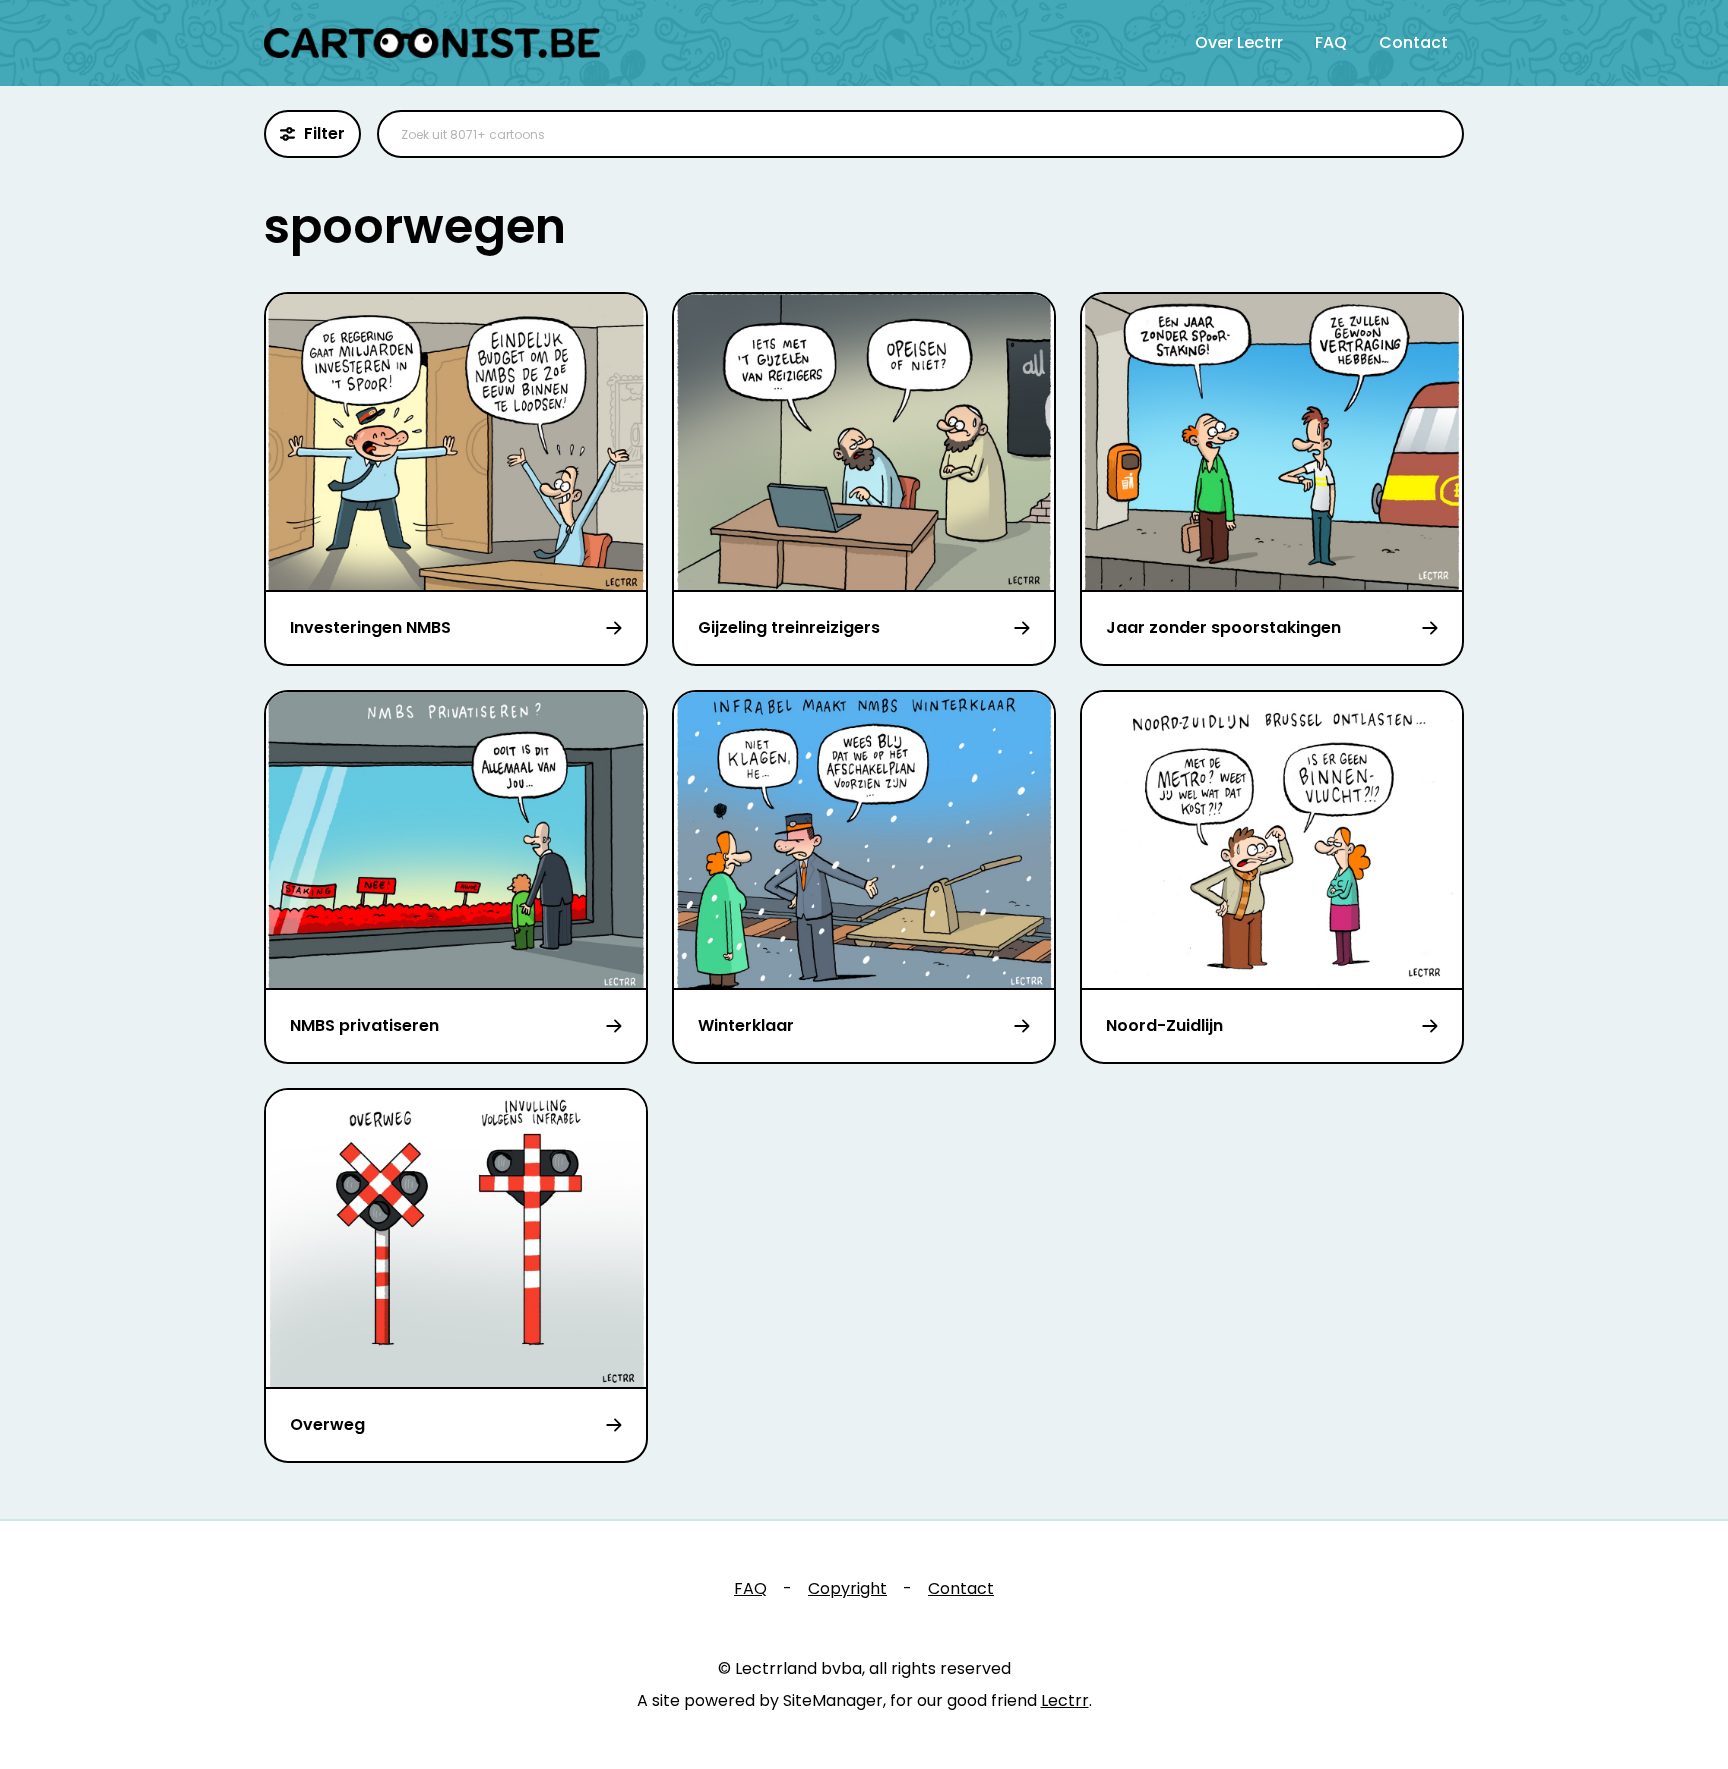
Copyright (847, 1588)
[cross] (1436, 134)
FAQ (1331, 42)
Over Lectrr (1239, 42)
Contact (1413, 42)
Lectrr (1065, 1700)
